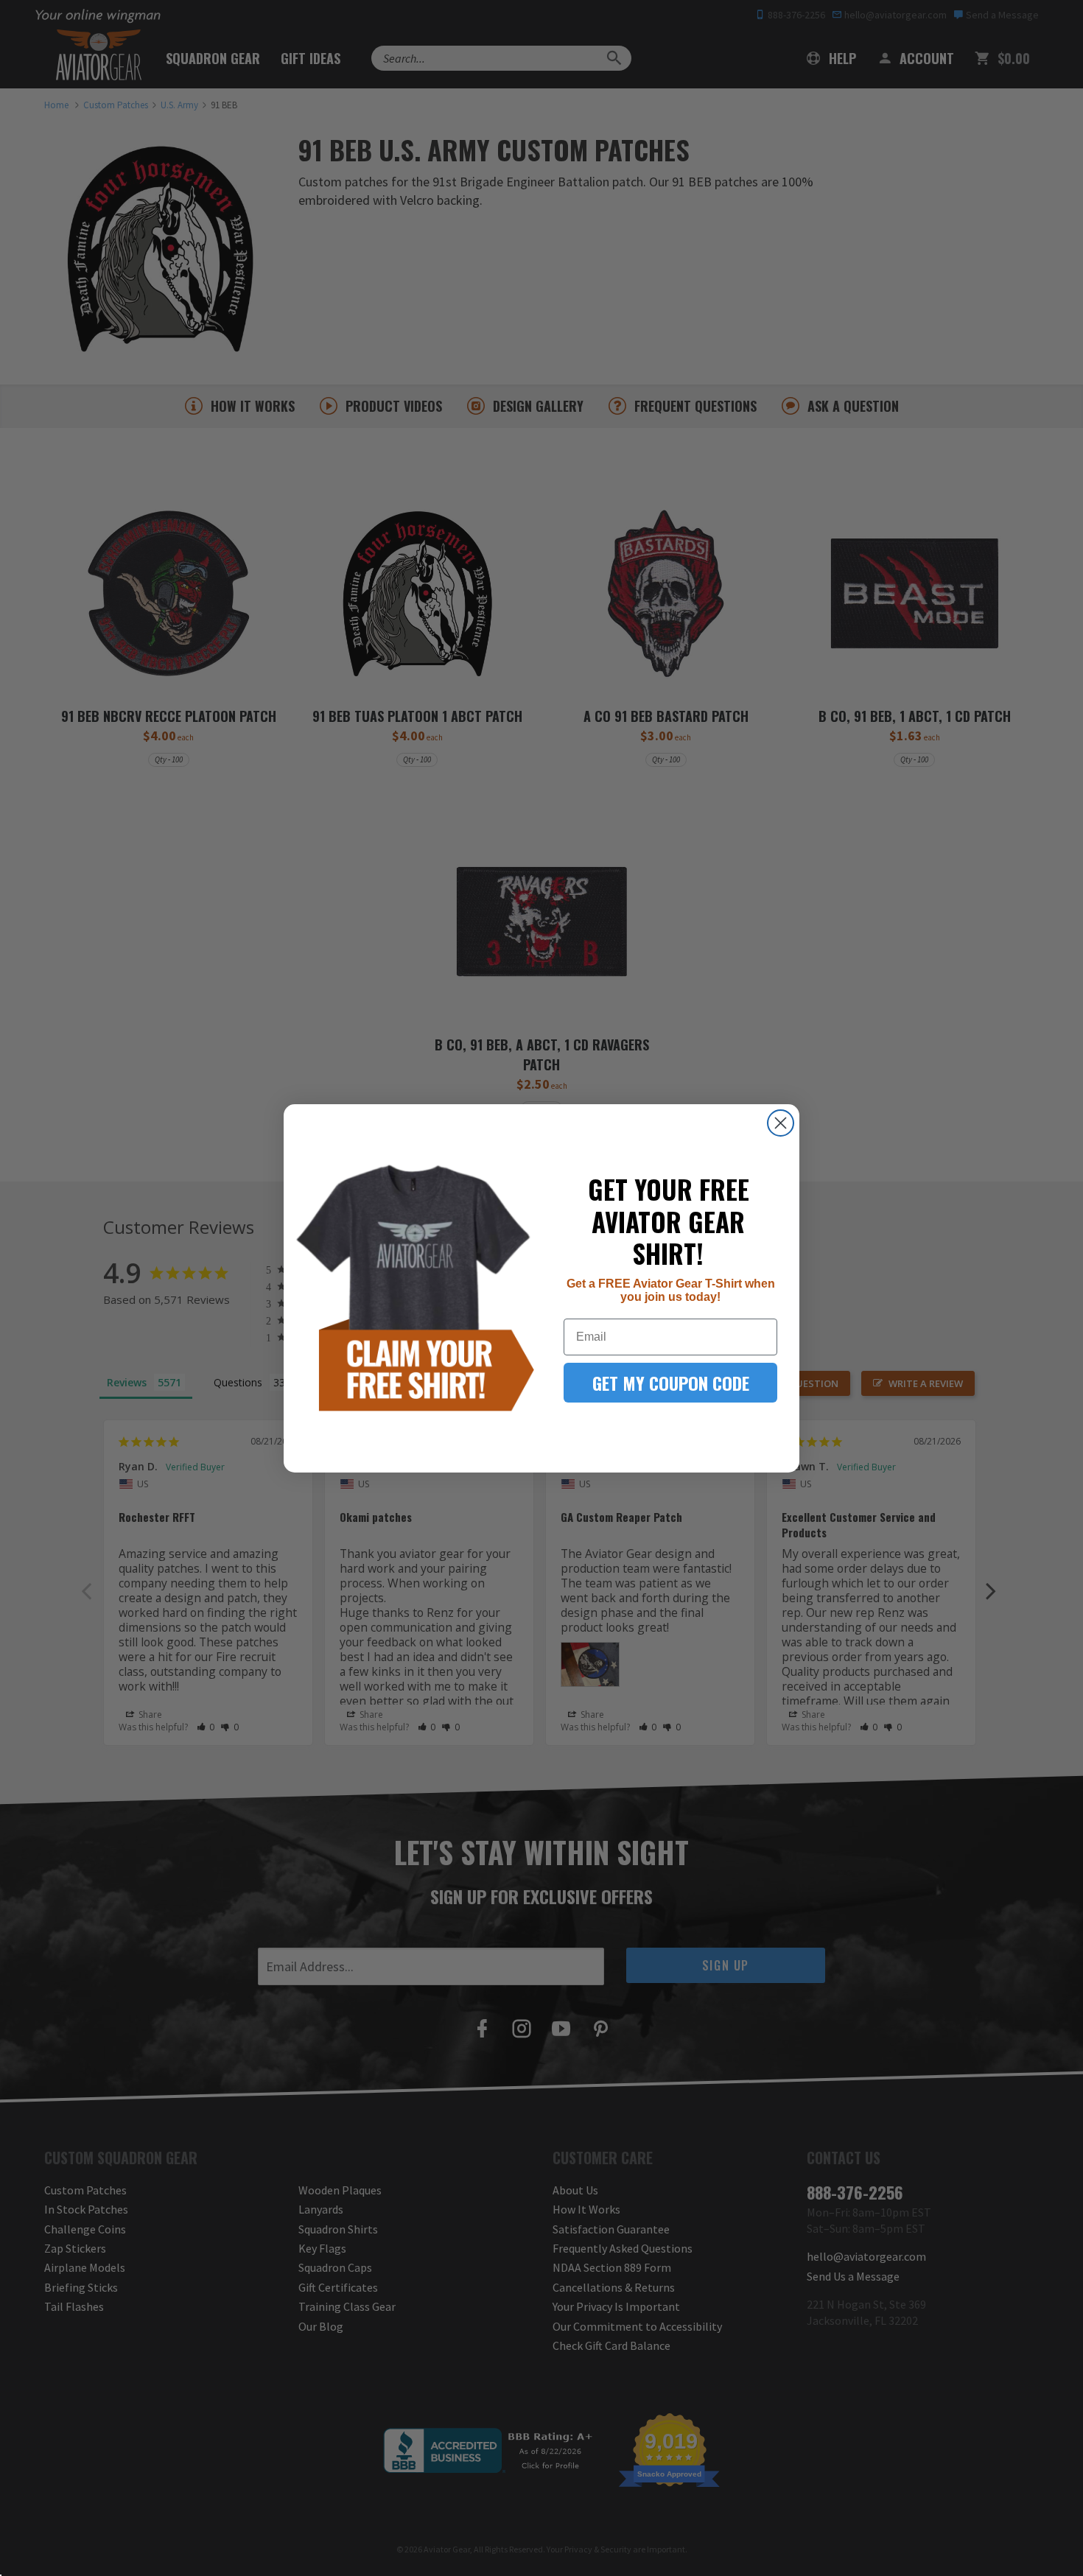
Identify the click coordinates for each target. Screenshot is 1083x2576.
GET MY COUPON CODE (671, 1383)
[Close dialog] (781, 1123)
